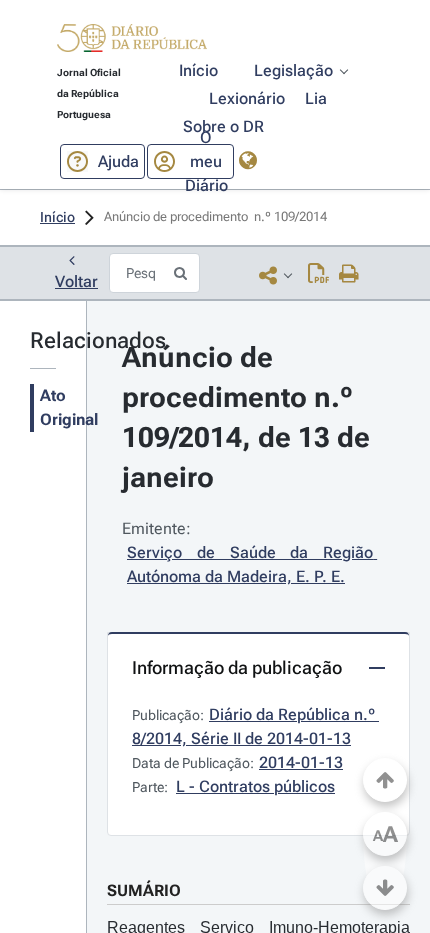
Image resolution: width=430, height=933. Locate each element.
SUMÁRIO (144, 890)
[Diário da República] (132, 42)
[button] (132, 41)
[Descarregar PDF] (318, 275)
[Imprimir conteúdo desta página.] (349, 275)
